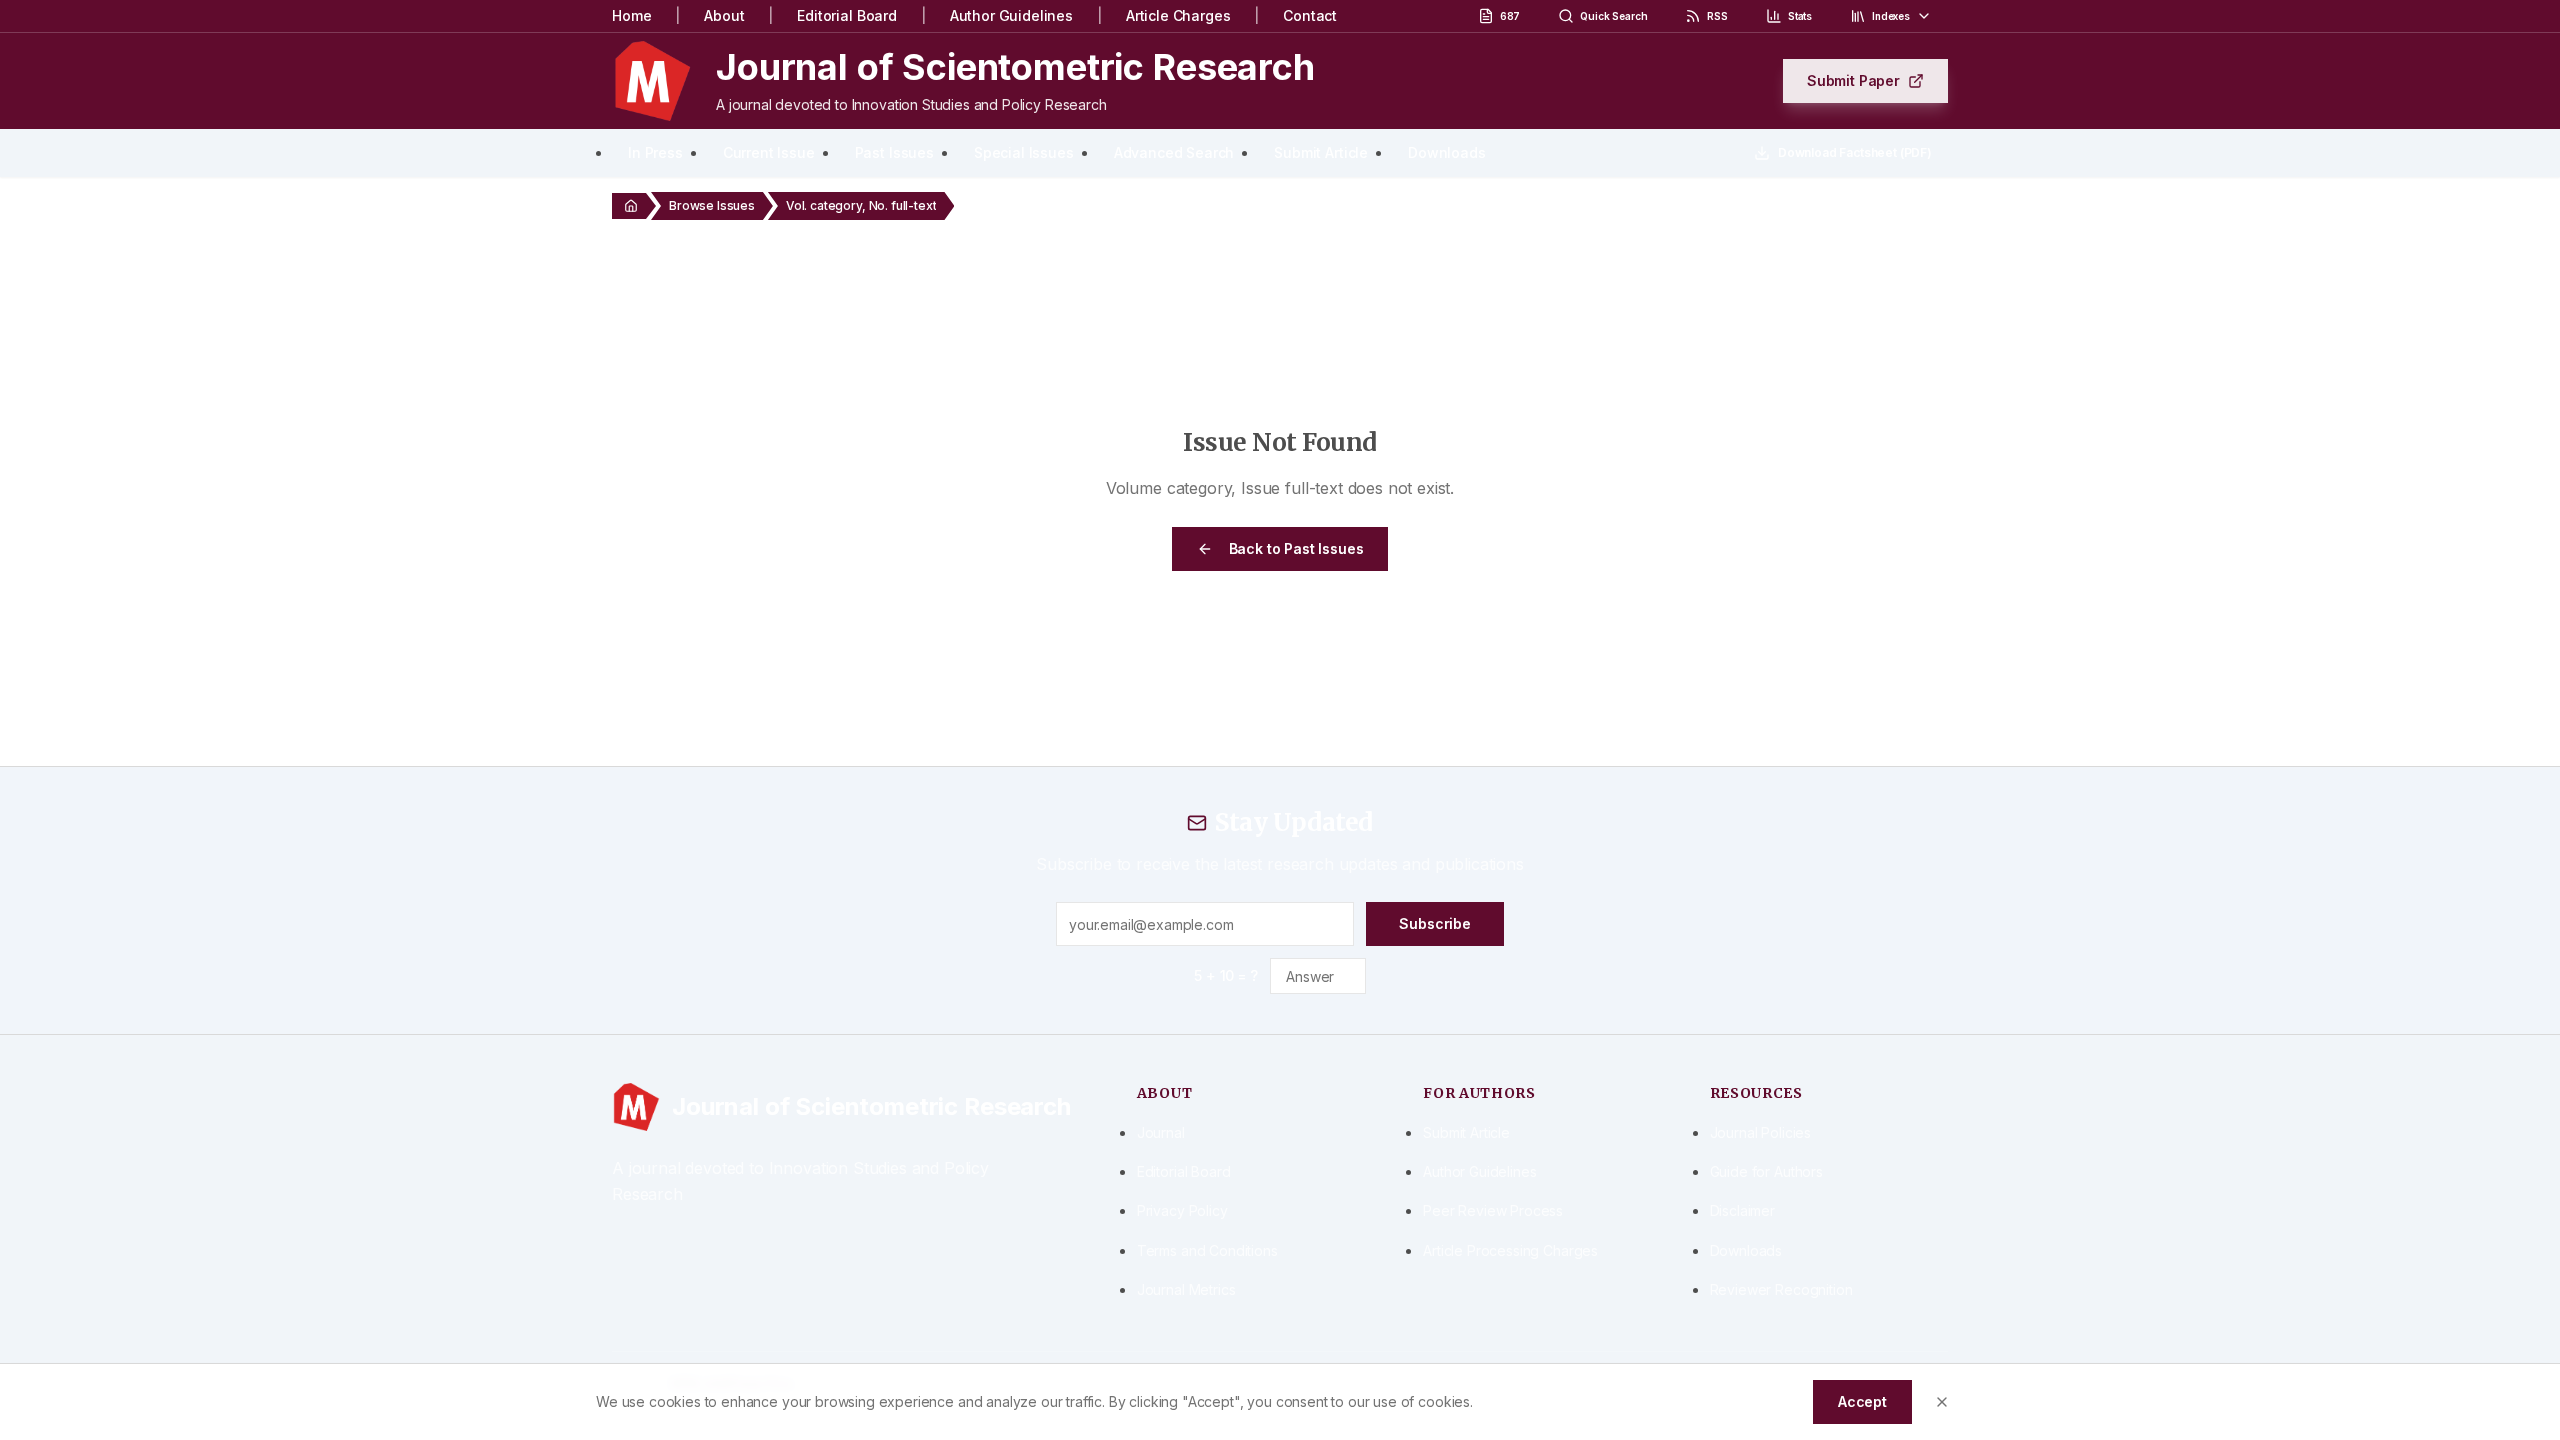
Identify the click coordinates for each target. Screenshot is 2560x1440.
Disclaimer (1742, 1210)
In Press (655, 152)
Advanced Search (1174, 152)
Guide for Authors (1766, 1171)
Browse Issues (712, 205)
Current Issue (769, 152)
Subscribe (1435, 923)
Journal (1161, 1132)
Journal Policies (1760, 1132)
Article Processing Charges (1510, 1250)
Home (631, 15)
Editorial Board (847, 15)
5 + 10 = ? (1225, 975)
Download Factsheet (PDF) (1855, 152)
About (724, 15)
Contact (1310, 15)
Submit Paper (1853, 80)
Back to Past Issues (1296, 548)
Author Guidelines (1011, 15)
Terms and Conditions (1207, 1250)
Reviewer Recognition (1781, 1289)
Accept (1862, 1401)
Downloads (1447, 152)
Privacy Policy (1182, 1210)
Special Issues (1024, 152)
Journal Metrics (1186, 1289)
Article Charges (1178, 15)
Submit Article (1321, 152)
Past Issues (894, 152)
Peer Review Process (1493, 1210)
